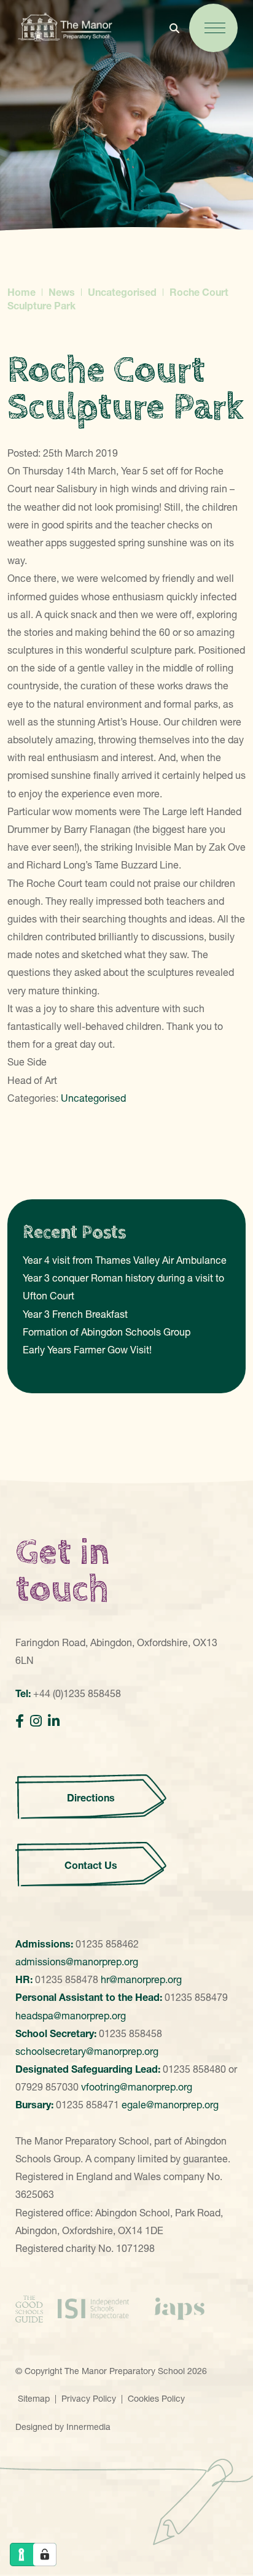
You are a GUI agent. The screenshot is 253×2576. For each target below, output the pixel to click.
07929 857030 (47, 2087)
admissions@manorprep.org (77, 1962)
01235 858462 (107, 1944)
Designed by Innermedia (63, 2427)
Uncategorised (93, 1098)
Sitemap (34, 2399)
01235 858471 (88, 2105)
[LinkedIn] (54, 1721)
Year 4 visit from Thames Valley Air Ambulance (125, 1260)
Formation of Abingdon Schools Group (107, 1332)
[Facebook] (20, 1721)
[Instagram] (36, 1721)
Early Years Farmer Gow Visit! (87, 1350)
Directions (91, 1798)
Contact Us (91, 1865)
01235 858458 (130, 2033)
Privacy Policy (89, 2399)
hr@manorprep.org (141, 1979)
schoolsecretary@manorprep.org (87, 2051)
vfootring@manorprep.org (137, 2087)
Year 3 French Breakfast (75, 1314)
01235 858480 (194, 2069)
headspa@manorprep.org (71, 2016)
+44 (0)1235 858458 (77, 1693)
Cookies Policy (156, 2399)
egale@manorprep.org (170, 2105)
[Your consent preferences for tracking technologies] (45, 2555)
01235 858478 (67, 1979)
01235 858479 (196, 1997)
